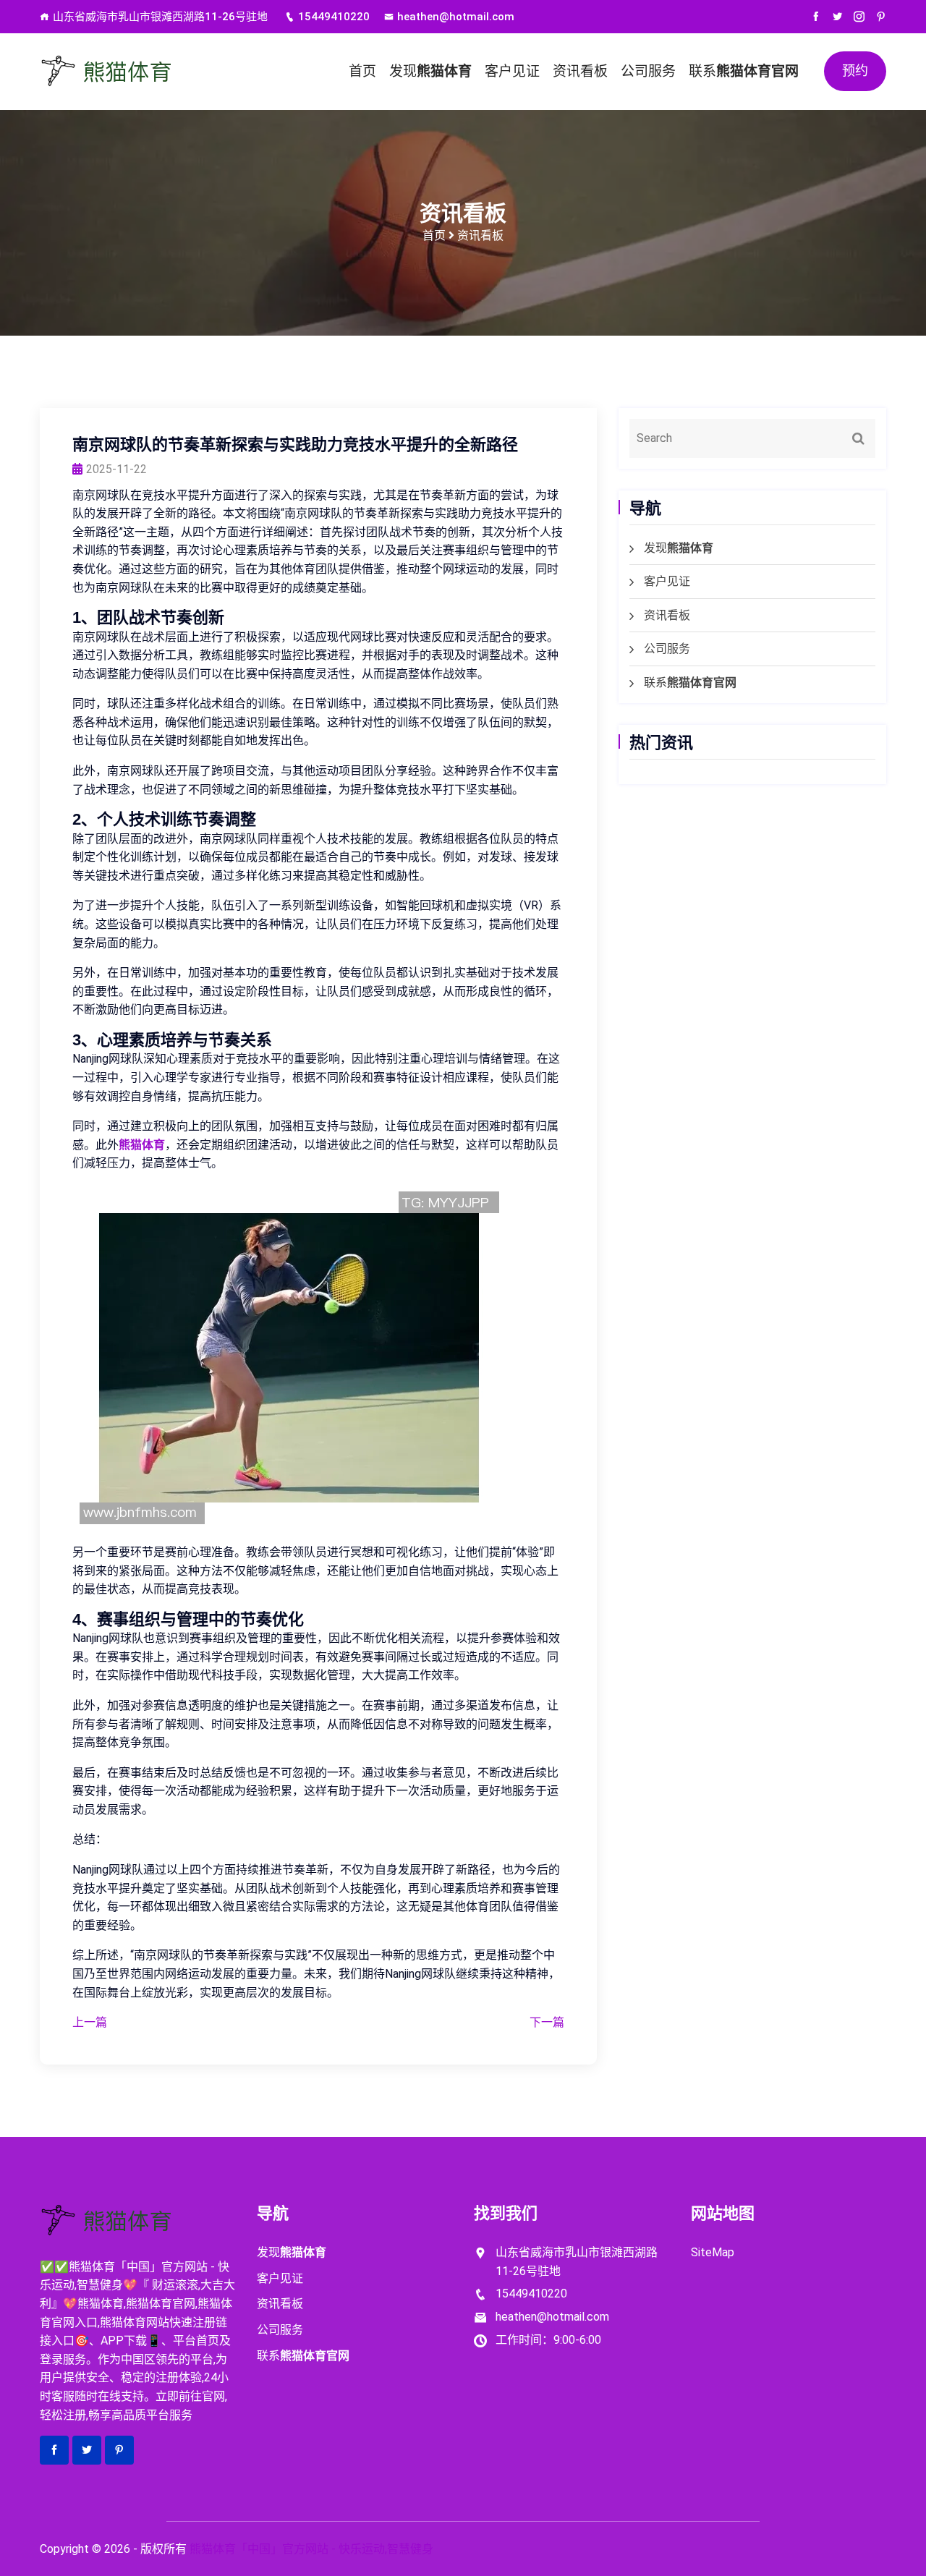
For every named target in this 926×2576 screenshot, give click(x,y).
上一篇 (90, 2022)
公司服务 (648, 71)
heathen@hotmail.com (456, 17)
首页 (362, 71)
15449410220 (334, 17)
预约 (855, 71)
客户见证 (512, 71)
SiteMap (713, 2252)
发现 (430, 71)
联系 (744, 71)
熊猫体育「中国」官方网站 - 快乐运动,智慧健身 (311, 2549)
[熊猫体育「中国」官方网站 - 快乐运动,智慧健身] (137, 72)
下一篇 (547, 2022)
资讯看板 (580, 71)
